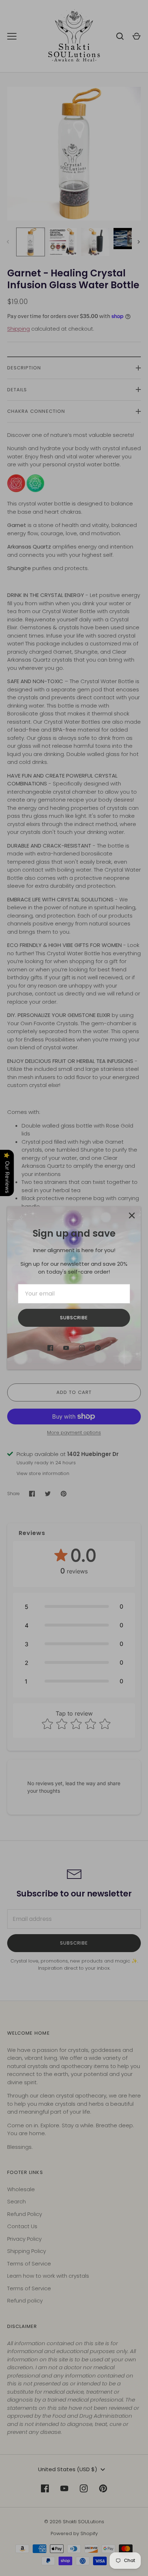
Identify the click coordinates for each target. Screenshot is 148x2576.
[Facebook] (50, 1348)
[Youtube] (66, 1348)
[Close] (132, 1215)
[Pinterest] (98, 1348)
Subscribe (74, 1318)
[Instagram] (82, 1348)
